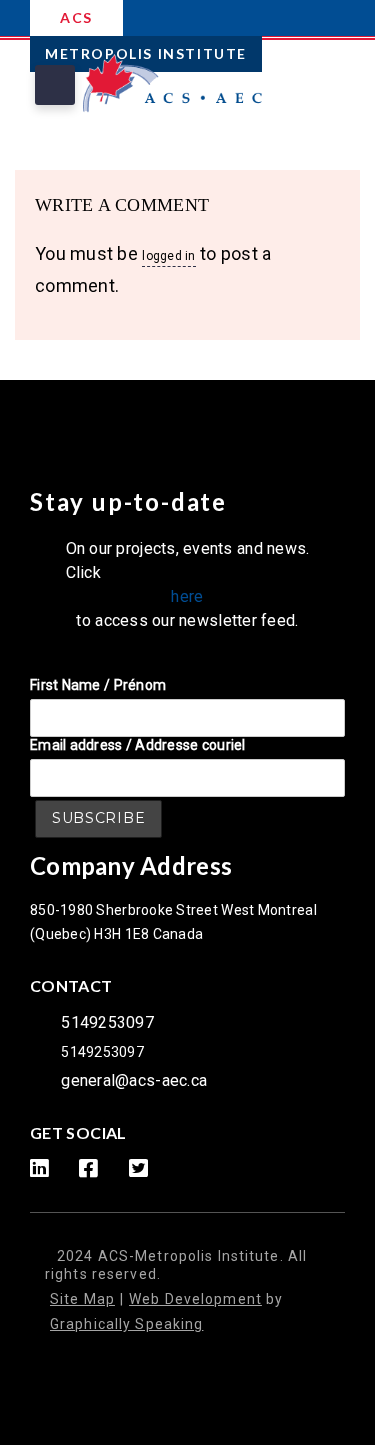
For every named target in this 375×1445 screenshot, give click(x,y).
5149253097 (107, 1022)
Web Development (195, 1299)
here (187, 596)
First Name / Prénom (98, 685)
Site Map (82, 1299)
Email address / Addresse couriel (138, 745)
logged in (168, 256)
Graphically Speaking (126, 1324)
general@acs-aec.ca (134, 1080)
